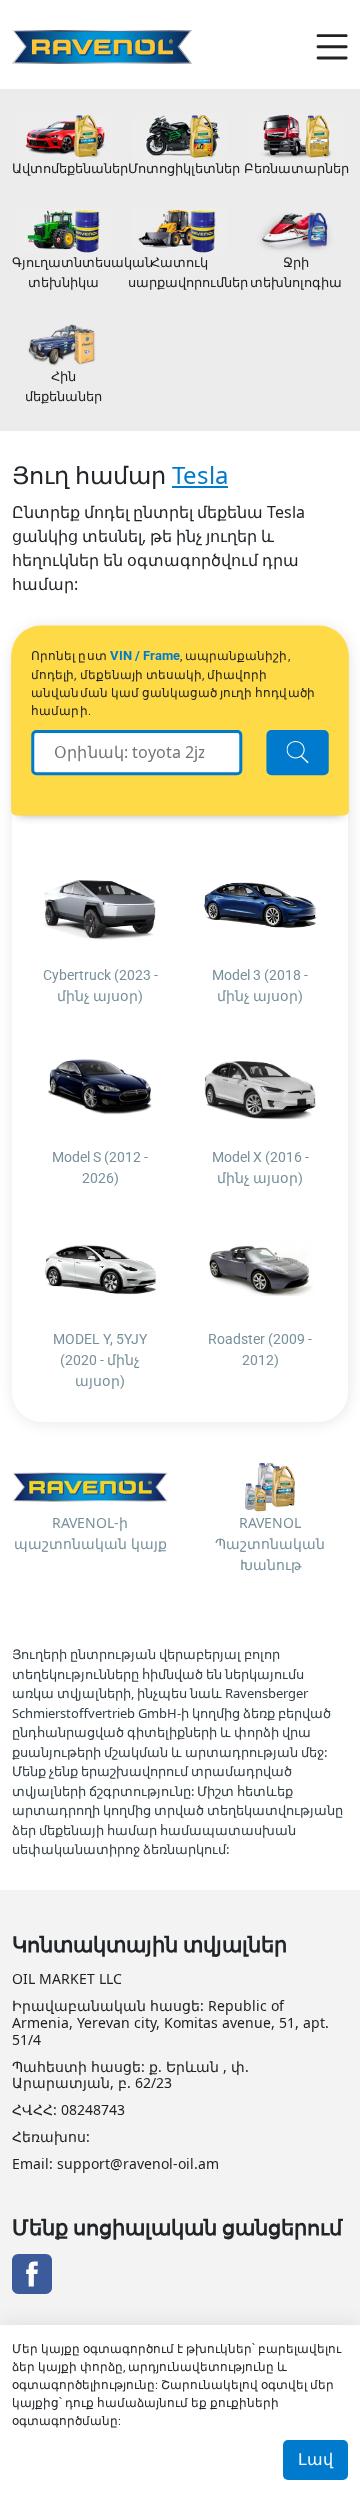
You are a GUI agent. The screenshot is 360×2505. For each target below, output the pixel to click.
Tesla (200, 474)
